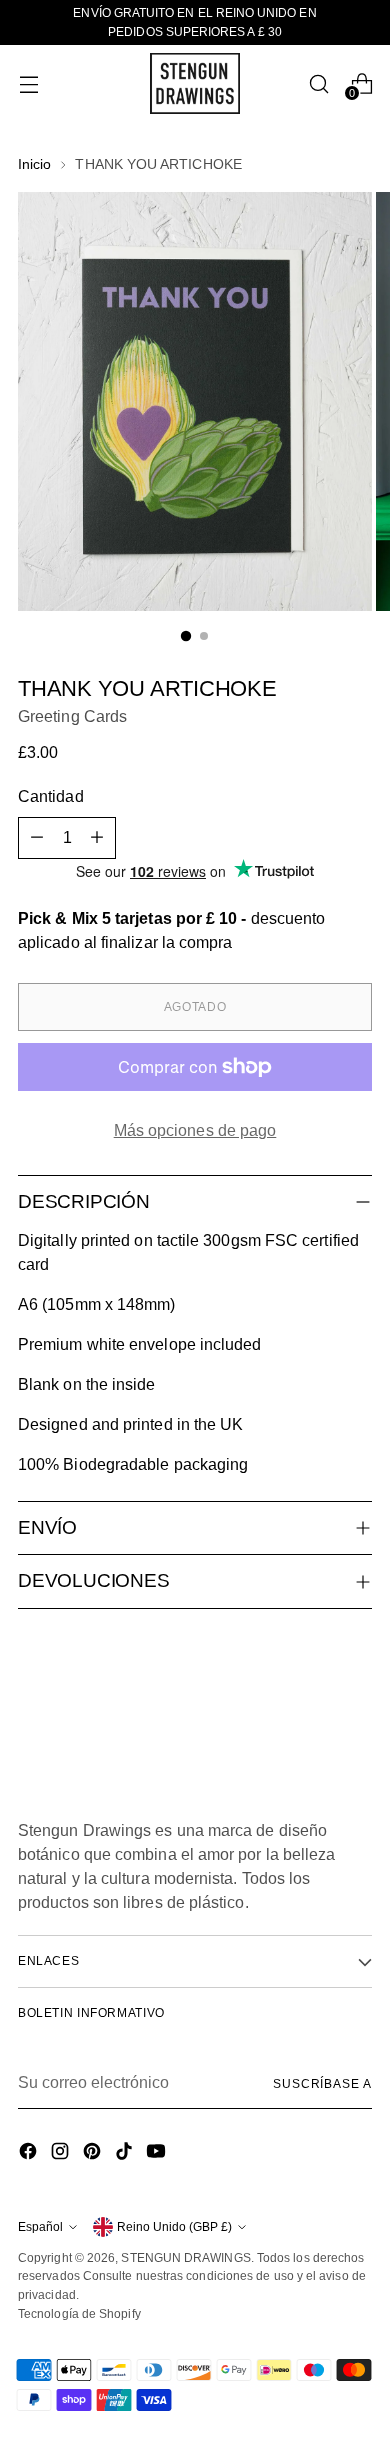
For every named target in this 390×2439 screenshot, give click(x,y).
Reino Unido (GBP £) (174, 2227)
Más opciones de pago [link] (195, 1130)
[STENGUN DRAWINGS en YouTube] (158, 2154)
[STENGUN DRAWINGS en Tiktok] (126, 2154)
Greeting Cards (72, 716)
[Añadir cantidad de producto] (97, 838)
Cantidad (51, 796)
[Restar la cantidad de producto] (37, 838)
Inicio (34, 164)
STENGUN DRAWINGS (185, 2258)
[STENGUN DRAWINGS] (195, 83)
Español (40, 2227)
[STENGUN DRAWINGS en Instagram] (62, 2154)
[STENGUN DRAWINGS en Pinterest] (94, 2154)
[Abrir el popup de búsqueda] (318, 83)
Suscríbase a (322, 2084)
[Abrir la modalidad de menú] (28, 83)
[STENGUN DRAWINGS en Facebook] (30, 2154)
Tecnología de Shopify (79, 2314)
